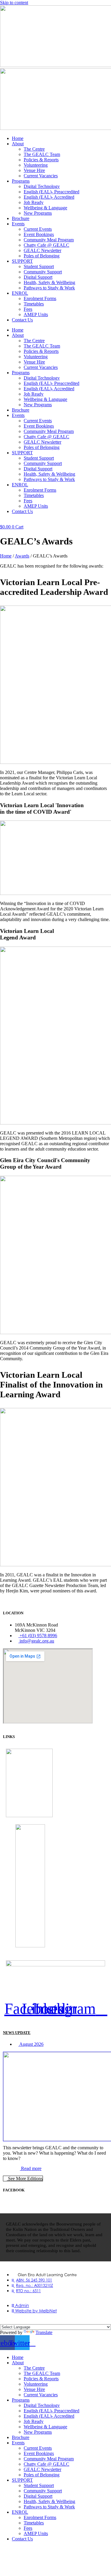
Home (18, 138)
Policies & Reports (41, 160)
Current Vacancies (41, 176)
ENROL (20, 293)
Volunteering (36, 165)
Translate (44, 2332)
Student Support (39, 266)
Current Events (38, 229)
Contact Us (22, 320)
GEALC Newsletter (42, 250)
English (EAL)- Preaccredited (52, 192)
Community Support (43, 272)
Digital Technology (42, 186)
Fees (28, 309)
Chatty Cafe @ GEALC (46, 245)
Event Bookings (39, 234)
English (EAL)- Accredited (49, 197)
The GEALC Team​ (42, 154)
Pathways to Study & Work (49, 288)
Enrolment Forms (40, 298)
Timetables (34, 304)
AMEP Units (36, 314)
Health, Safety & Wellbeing (49, 282)
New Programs (38, 213)
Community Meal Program (49, 240)
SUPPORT (22, 261)
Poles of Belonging (42, 256)
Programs (21, 181)
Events (18, 224)
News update (17, 2033)
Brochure (21, 218)
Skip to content (14, 3)
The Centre (34, 149)
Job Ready (34, 202)
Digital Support (38, 277)
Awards (22, 556)
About (18, 144)
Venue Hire (34, 170)
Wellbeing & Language (45, 208)
